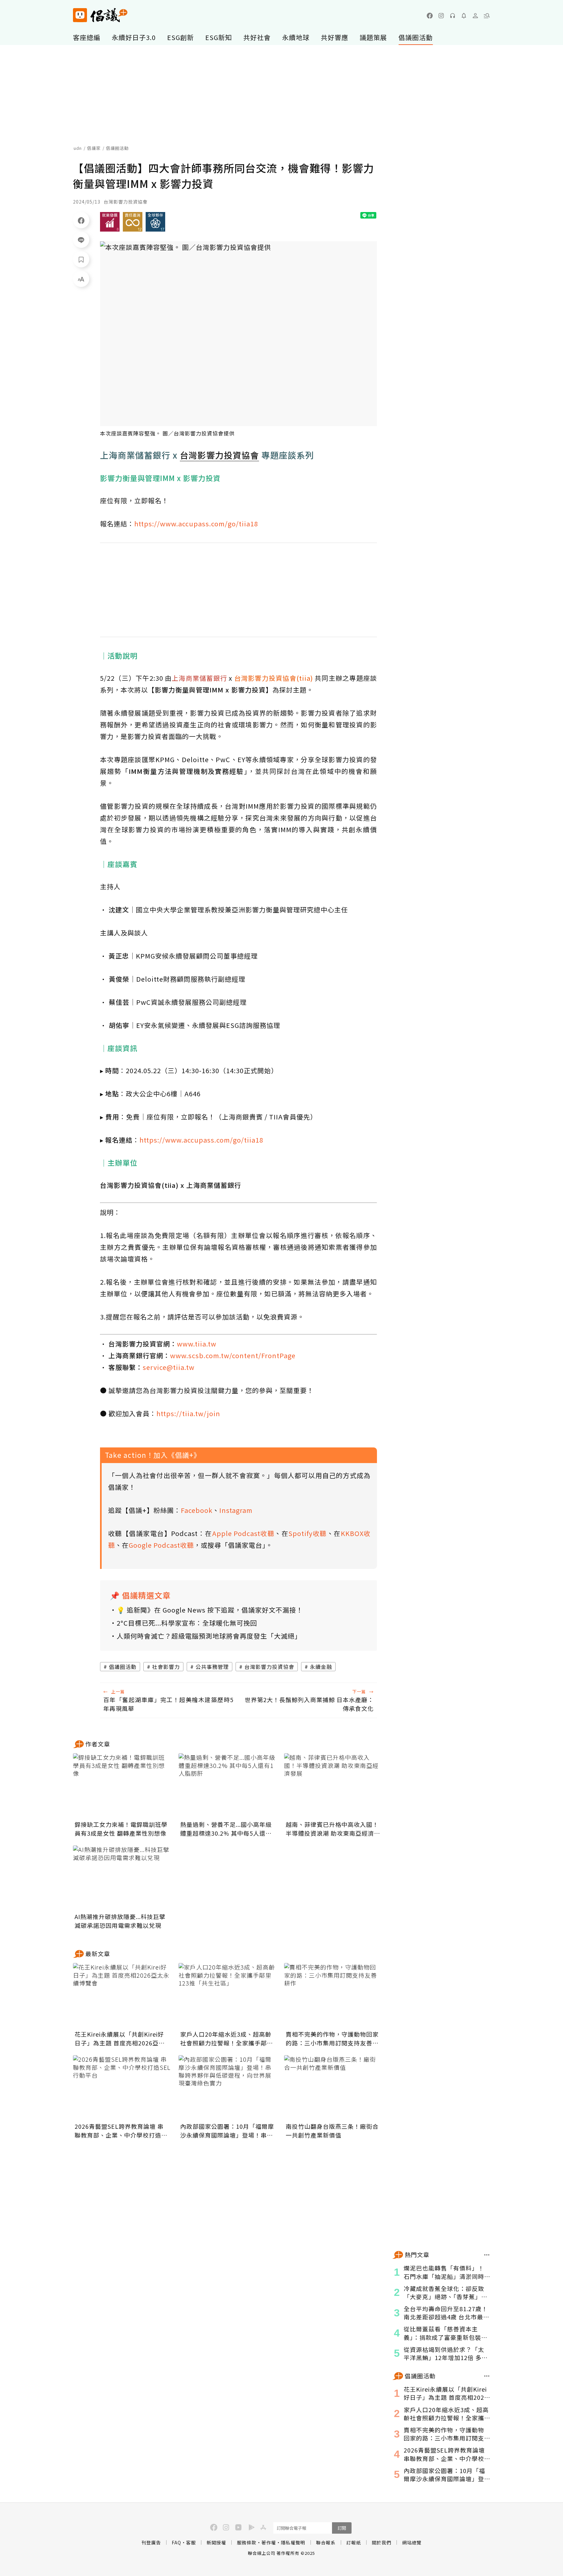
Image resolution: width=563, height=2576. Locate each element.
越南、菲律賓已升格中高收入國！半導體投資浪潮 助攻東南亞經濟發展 (333, 1829)
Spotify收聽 (307, 1533)
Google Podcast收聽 (161, 1545)
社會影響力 (166, 1667)
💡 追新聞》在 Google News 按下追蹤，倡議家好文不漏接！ (210, 1610)
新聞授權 (216, 2542)
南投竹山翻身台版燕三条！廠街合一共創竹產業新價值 (332, 2131)
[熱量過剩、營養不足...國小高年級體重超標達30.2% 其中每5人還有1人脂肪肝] (227, 1786)
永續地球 (296, 37)
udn (78, 148)
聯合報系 (326, 2542)
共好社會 (257, 37)
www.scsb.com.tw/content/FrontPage (233, 1355)
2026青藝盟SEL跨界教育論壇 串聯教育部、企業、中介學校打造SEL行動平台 (119, 2131)
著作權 (269, 2542)
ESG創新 (180, 37)
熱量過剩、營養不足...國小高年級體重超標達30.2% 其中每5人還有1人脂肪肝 (226, 1829)
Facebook (197, 1510)
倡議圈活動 (416, 37)
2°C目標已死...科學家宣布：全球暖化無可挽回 (187, 1623)
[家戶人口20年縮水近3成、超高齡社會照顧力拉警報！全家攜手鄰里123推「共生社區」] (227, 1996)
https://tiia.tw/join (188, 1413)
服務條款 (247, 2542)
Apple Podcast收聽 (243, 1533)
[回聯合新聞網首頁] (80, 15)
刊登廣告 (151, 2542)
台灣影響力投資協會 (269, 1667)
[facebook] (430, 16)
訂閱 (342, 2528)
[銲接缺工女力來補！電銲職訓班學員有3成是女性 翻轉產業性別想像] (122, 1786)
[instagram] (441, 16)
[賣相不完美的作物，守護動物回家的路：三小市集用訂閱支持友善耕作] (333, 1996)
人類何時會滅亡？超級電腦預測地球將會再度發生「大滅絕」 (209, 1636)
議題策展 (373, 37)
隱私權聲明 (293, 2542)
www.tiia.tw (197, 1344)
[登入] (475, 16)
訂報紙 (354, 2542)
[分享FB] (81, 220)
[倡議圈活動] (487, 2376)
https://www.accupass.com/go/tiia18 (196, 524)
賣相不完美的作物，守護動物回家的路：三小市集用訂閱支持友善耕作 (332, 2039)
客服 (191, 2542)
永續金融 (321, 1667)
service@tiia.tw (169, 1367)
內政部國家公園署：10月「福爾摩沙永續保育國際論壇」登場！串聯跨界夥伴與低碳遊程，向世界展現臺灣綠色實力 (227, 2131)
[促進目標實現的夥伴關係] (155, 222)
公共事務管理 (212, 1667)
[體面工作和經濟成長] (110, 222)
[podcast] (453, 16)
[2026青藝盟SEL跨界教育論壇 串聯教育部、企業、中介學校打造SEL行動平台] (122, 2088)
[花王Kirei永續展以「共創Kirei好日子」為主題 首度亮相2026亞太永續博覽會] (122, 1996)
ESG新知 (219, 37)
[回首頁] (100, 15)
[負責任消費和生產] (133, 222)
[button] (487, 16)
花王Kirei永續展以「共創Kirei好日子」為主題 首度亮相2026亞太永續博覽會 (120, 2039)
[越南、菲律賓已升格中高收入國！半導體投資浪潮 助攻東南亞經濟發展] (333, 1786)
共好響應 (335, 37)
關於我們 (382, 2542)
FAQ (176, 2542)
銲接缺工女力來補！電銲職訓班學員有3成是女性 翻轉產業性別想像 (121, 1829)
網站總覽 (412, 2542)
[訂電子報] (464, 16)
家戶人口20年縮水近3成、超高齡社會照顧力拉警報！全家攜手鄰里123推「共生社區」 (227, 2039)
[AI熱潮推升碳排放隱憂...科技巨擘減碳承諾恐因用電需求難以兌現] (122, 1878)
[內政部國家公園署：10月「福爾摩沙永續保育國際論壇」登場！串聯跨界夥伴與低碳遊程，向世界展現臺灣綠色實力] (227, 2088)
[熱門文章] (487, 2255)
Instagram (236, 1510)
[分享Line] (81, 240)
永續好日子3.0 (134, 37)
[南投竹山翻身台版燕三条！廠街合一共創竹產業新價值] (333, 2088)
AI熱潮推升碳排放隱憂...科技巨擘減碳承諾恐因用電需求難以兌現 (120, 1921)
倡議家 (94, 148)
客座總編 (87, 37)
